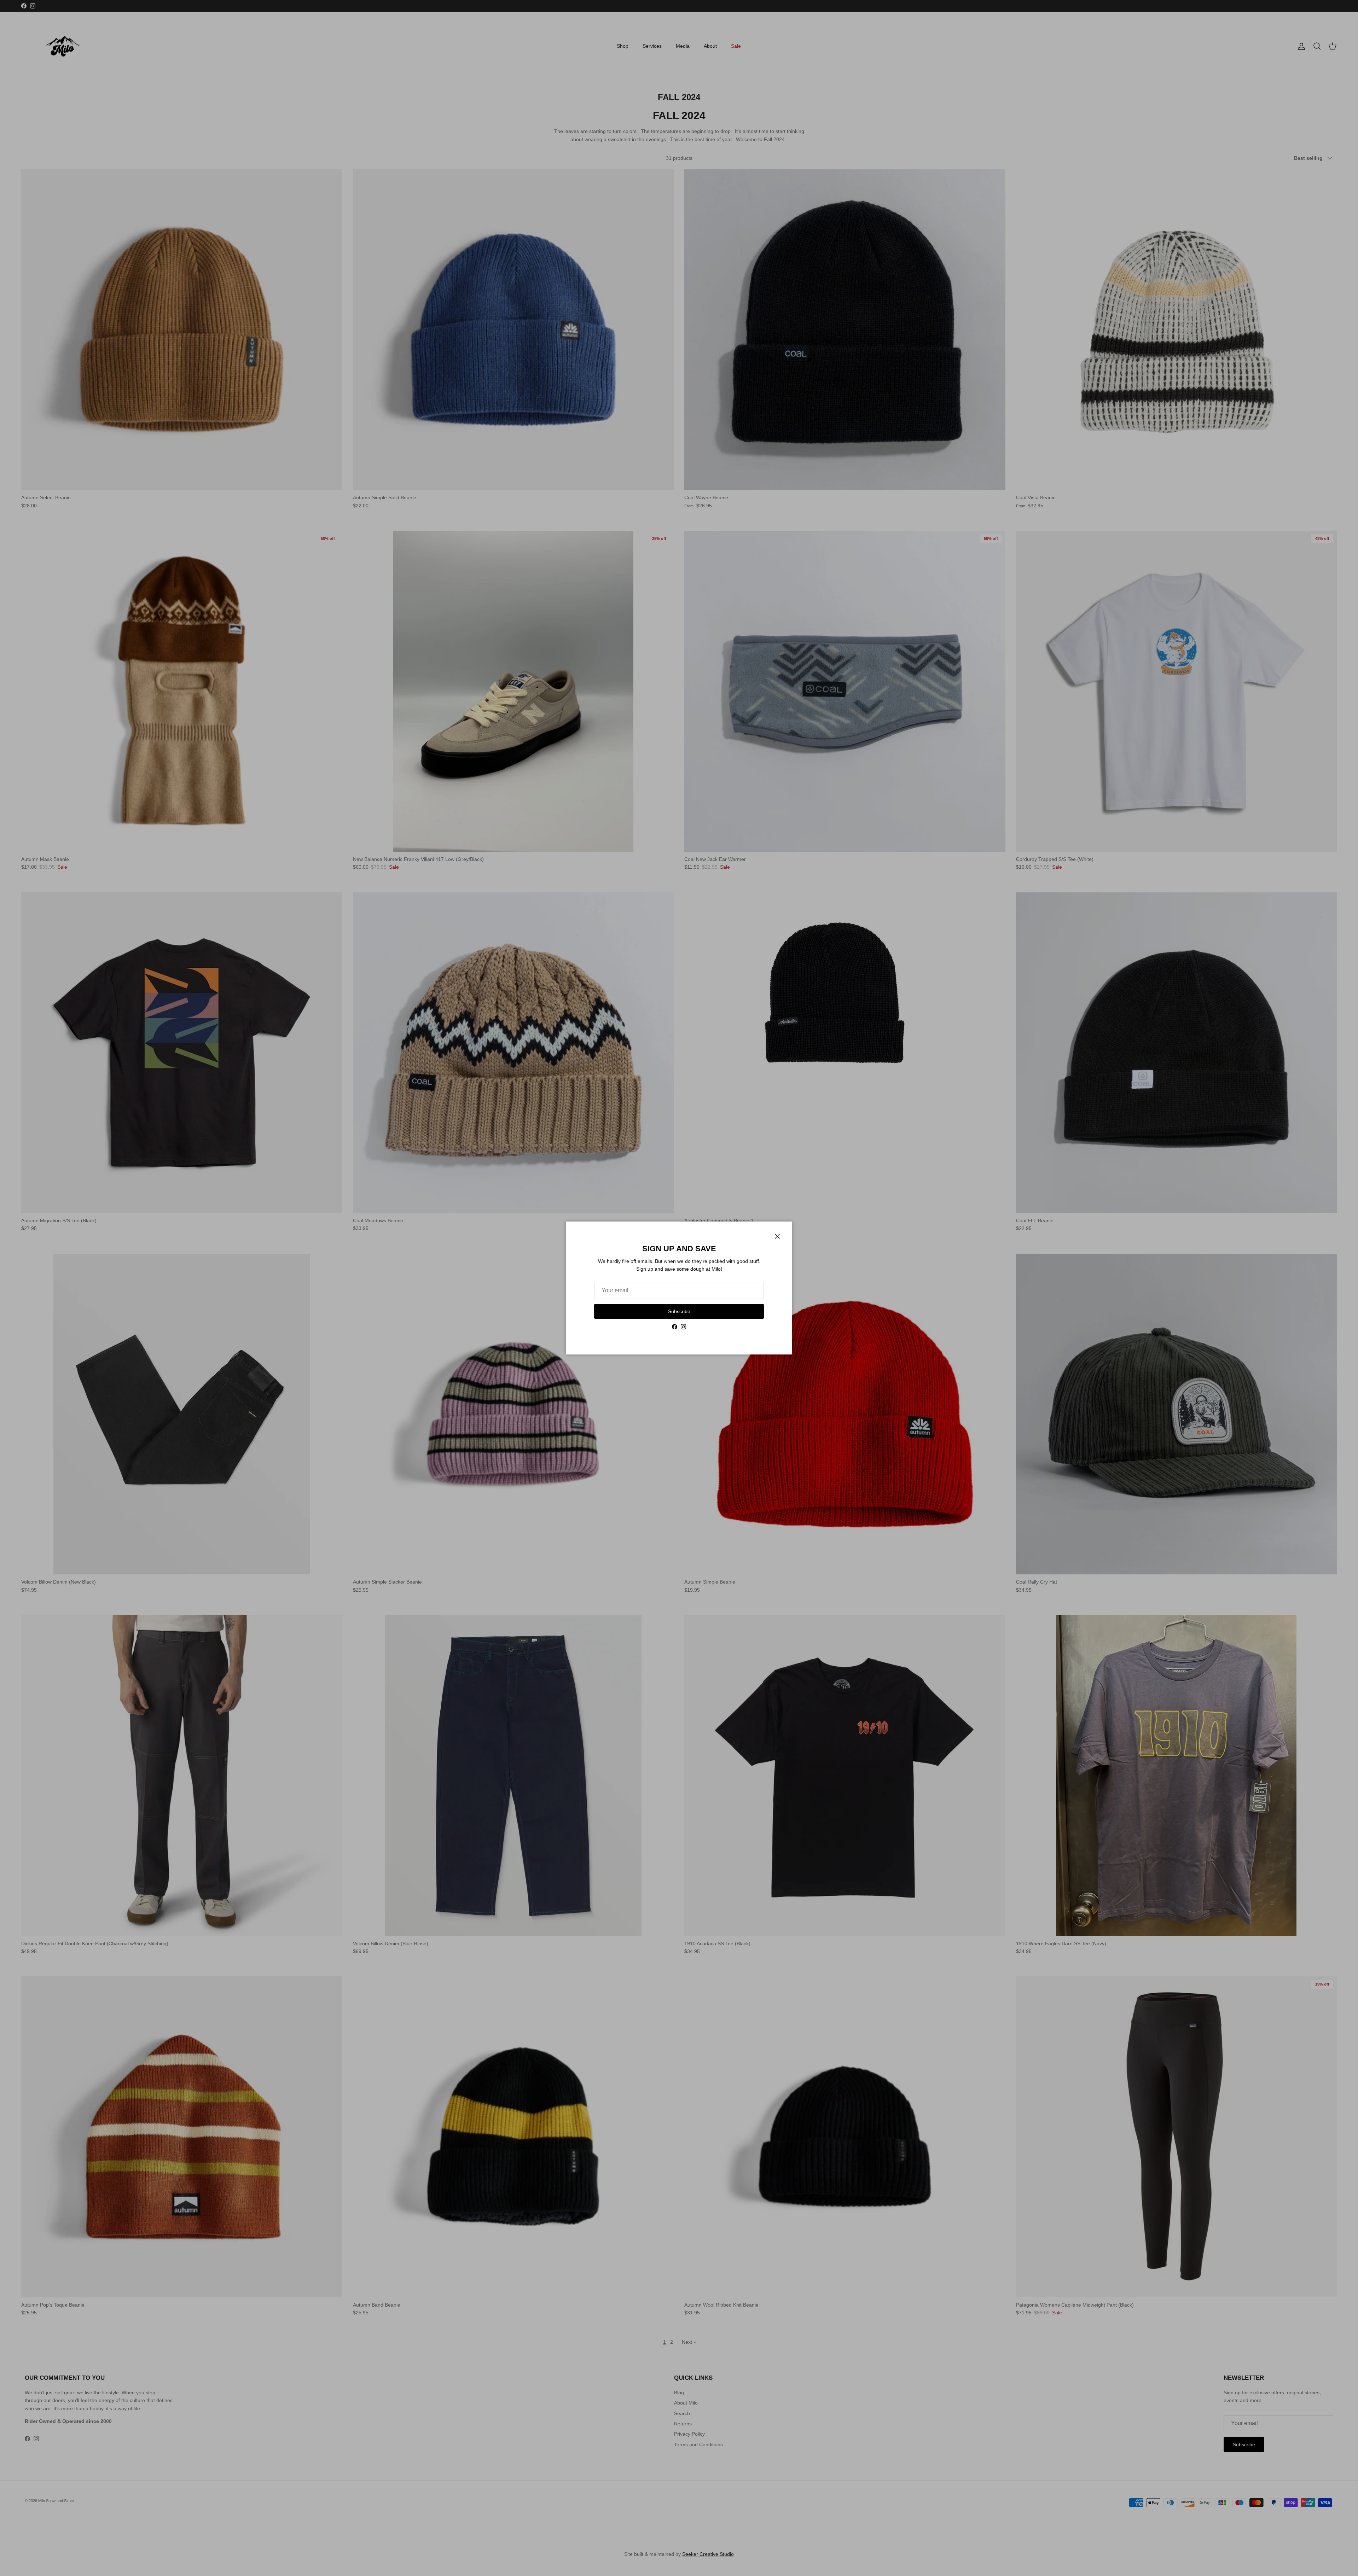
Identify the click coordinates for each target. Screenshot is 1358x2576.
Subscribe (679, 1311)
